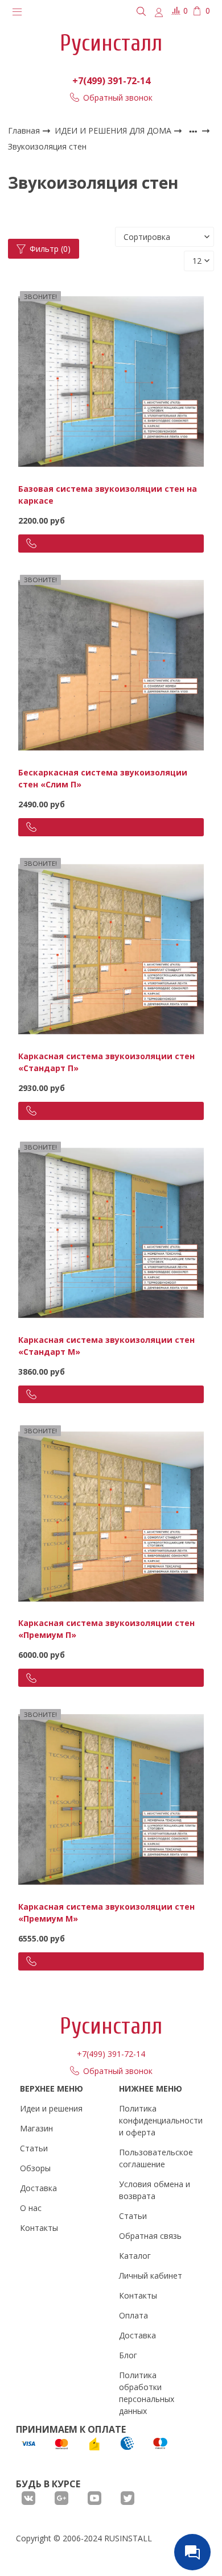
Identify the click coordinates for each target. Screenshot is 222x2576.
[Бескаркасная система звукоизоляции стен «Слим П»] (111, 664)
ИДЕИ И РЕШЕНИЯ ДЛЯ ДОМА (114, 130)
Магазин (36, 2128)
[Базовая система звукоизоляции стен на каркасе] (111, 381)
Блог (128, 2355)
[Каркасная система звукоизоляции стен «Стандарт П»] (111, 948)
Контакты (39, 2228)
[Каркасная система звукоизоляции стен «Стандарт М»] (111, 1232)
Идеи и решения (51, 2108)
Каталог (135, 2256)
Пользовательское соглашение (156, 2158)
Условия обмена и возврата (155, 2190)
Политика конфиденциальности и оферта (161, 2120)
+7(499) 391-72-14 (111, 81)
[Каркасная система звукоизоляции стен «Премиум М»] (111, 1799)
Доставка (38, 2188)
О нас (31, 2208)
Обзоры (35, 2168)
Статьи (34, 2148)
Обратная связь (150, 2236)
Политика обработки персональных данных (147, 2393)
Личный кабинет (151, 2276)
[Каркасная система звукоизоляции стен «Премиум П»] (111, 1515)
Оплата (133, 2315)
